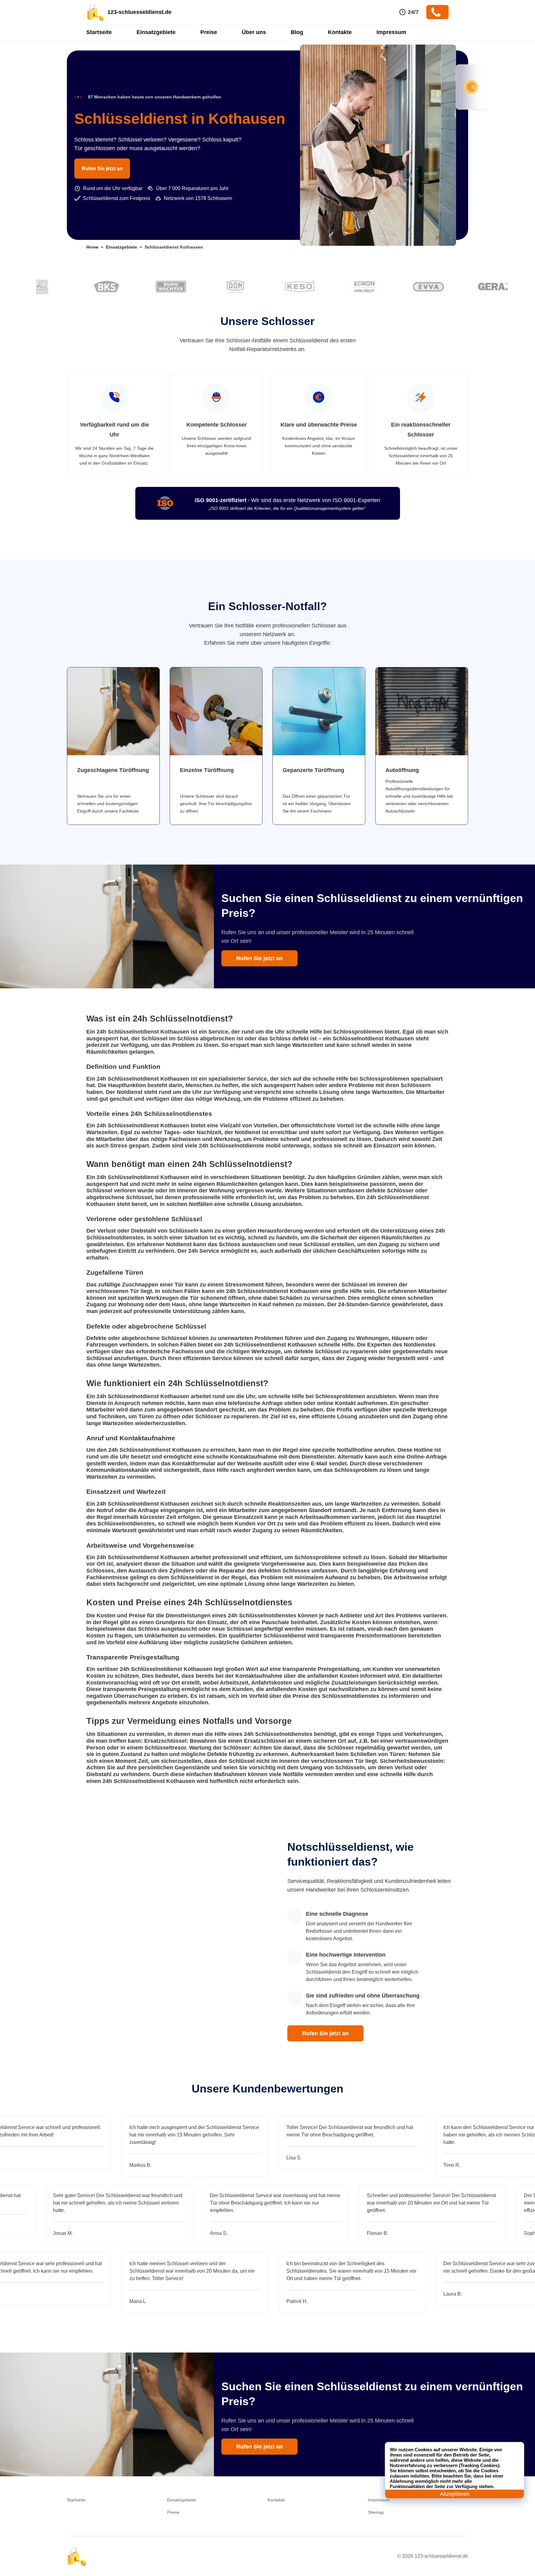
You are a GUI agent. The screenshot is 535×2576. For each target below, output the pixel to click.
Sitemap (376, 2512)
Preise (209, 32)
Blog (297, 32)
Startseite (99, 32)
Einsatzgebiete (156, 32)
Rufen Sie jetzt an (102, 169)
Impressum (391, 32)
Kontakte (340, 32)
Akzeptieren (455, 2494)
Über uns (254, 32)
